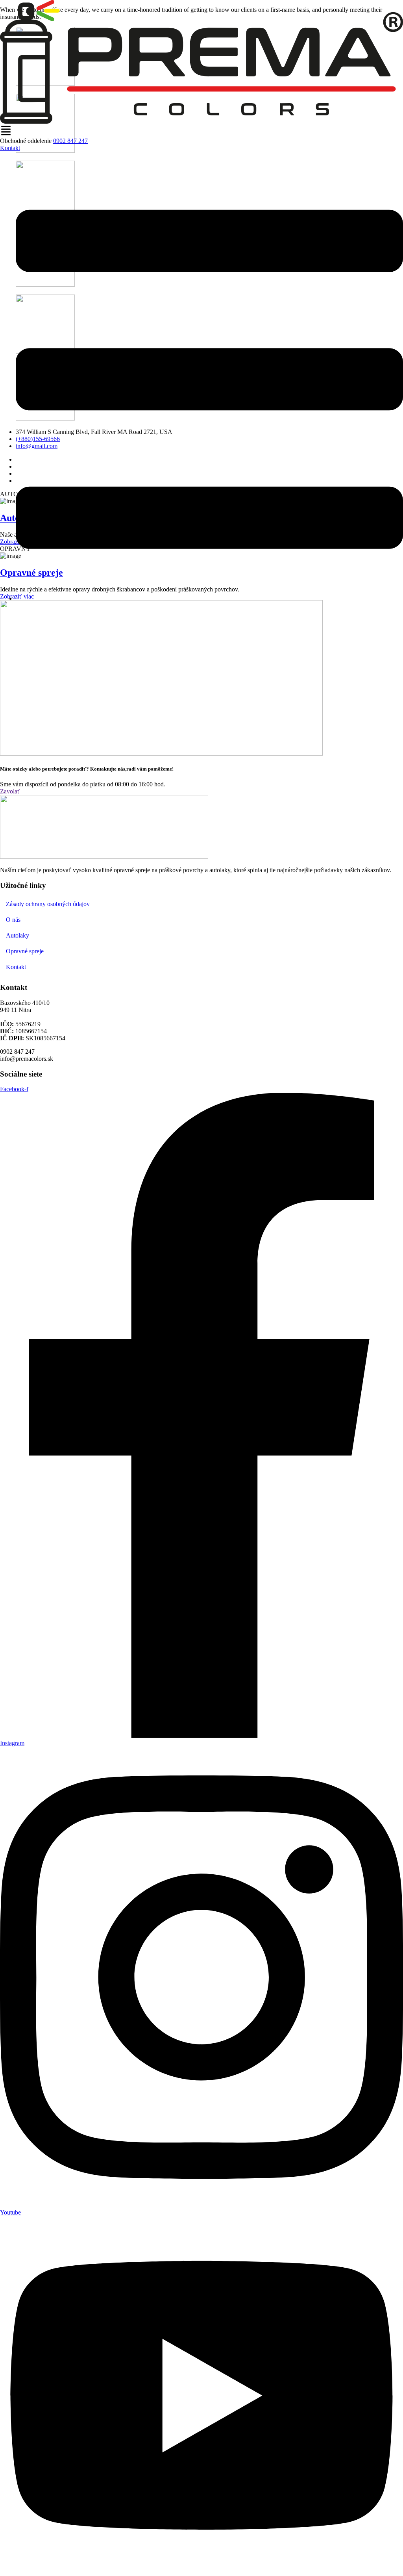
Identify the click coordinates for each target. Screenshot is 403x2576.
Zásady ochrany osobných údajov (48, 904)
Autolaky (18, 935)
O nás (13, 920)
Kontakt (16, 967)
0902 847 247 (70, 141)
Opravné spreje (25, 951)
